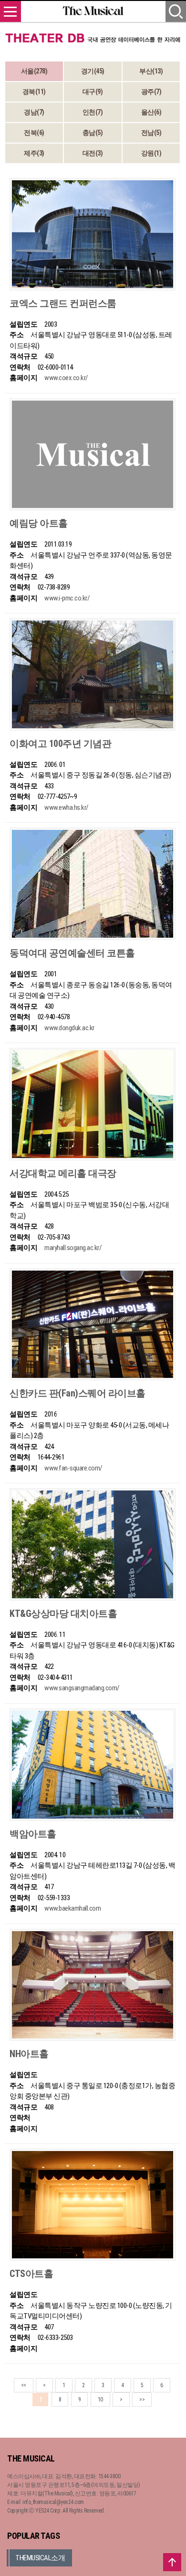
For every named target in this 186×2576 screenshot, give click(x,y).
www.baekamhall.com (72, 1908)
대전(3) (93, 153)
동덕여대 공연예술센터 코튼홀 (72, 953)
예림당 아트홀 (39, 523)
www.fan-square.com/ (73, 1468)
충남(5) (93, 133)
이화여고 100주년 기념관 (60, 744)
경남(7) (34, 112)
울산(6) (151, 112)
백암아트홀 (33, 1834)
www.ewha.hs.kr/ (67, 807)
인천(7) (93, 112)
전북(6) (34, 133)
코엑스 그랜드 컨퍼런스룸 (63, 303)
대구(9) (93, 92)
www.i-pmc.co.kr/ (67, 598)
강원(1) (151, 153)
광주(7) (151, 92)
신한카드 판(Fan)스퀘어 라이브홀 (77, 1393)
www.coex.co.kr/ (66, 378)
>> (142, 2400)
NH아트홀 (29, 2054)
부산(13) (151, 71)
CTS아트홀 (31, 2274)
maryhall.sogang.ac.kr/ (73, 1248)
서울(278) (34, 71)
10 (100, 2400)
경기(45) (93, 71)
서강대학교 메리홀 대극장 (63, 1173)
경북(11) (34, 92)
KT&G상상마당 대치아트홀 (63, 1614)
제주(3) (34, 153)
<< (24, 2385)
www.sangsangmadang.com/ (82, 1688)
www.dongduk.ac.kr (69, 1028)
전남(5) (151, 133)
